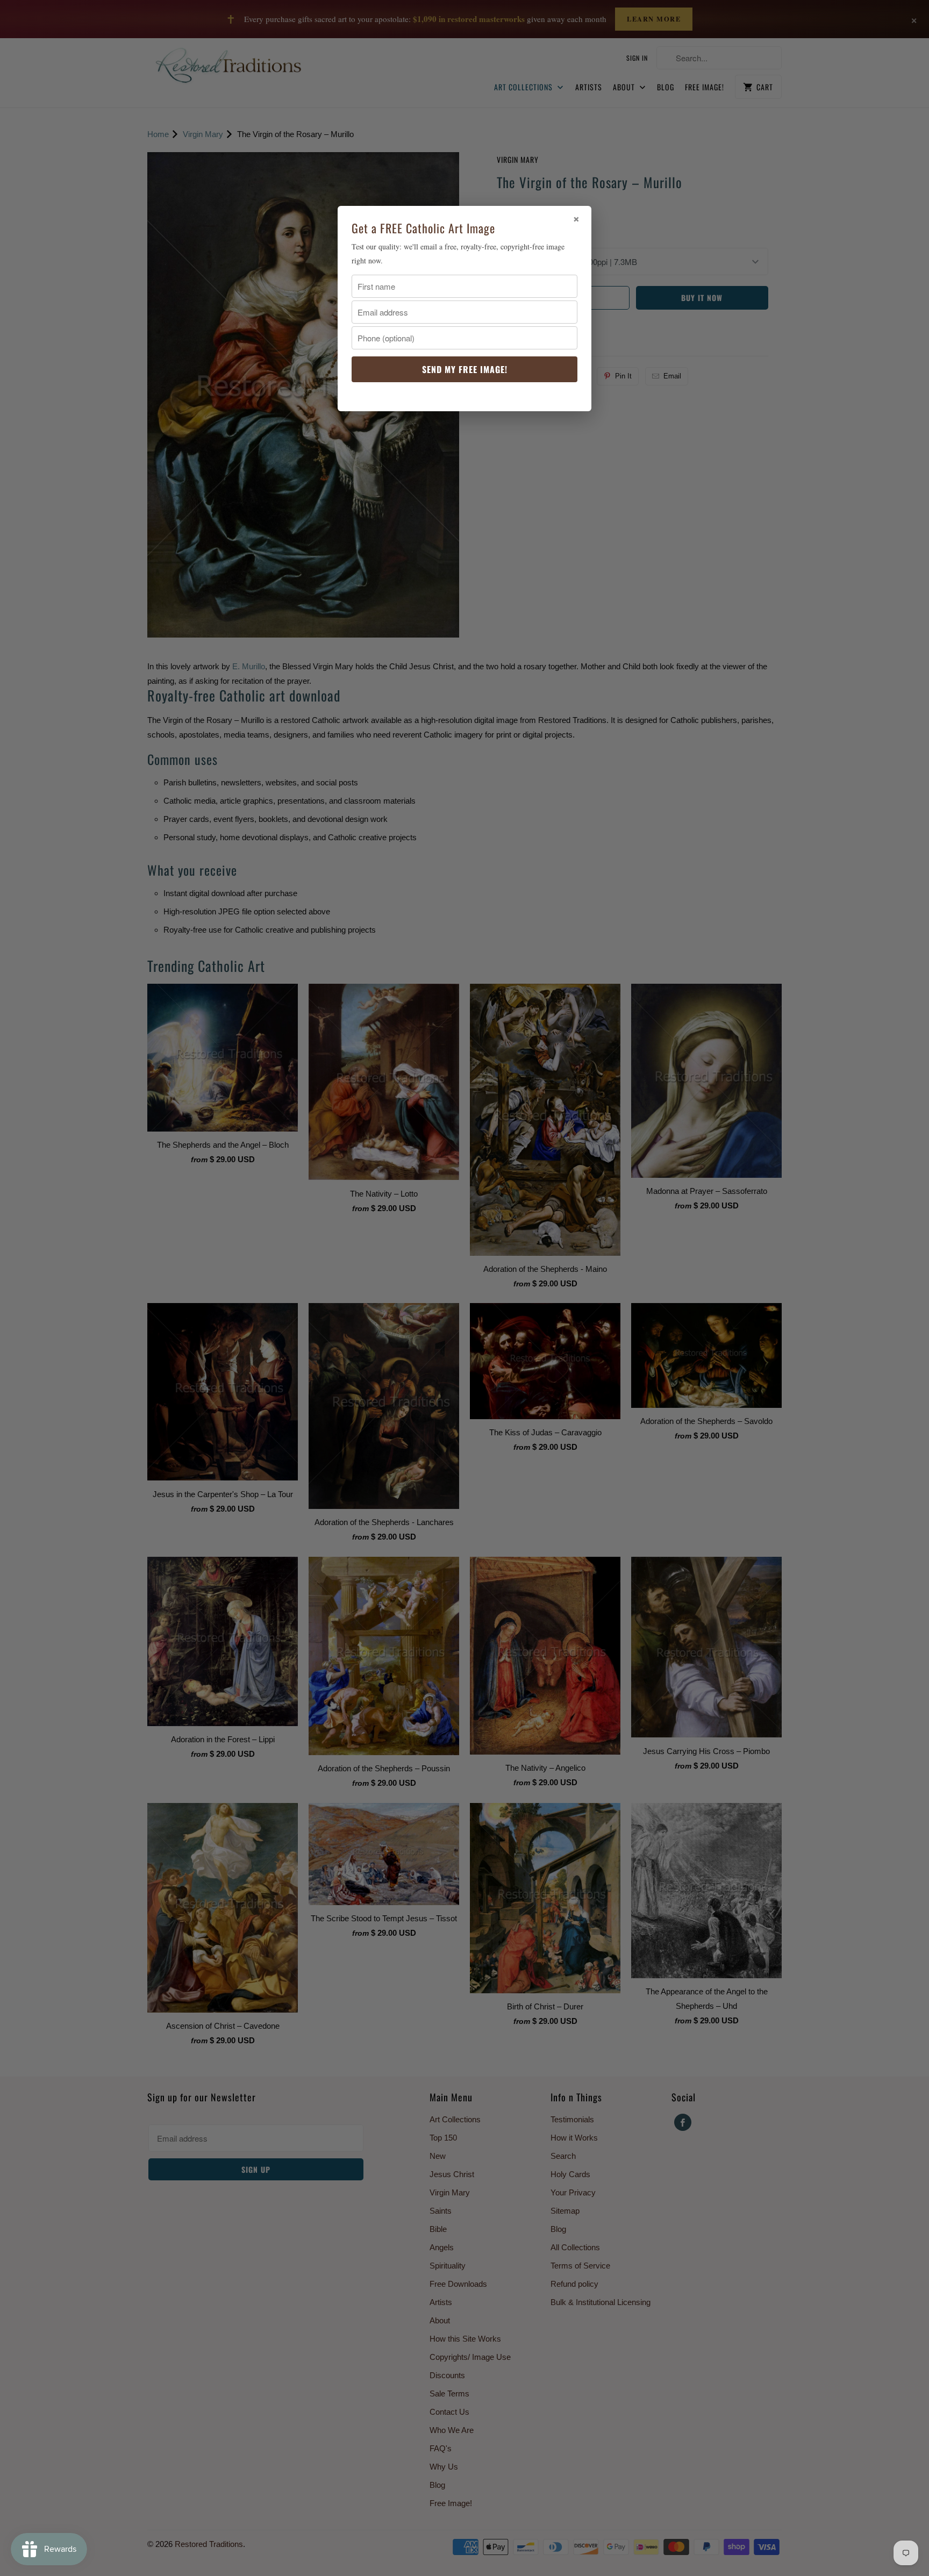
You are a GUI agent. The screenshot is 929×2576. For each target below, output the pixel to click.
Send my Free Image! (465, 369)
